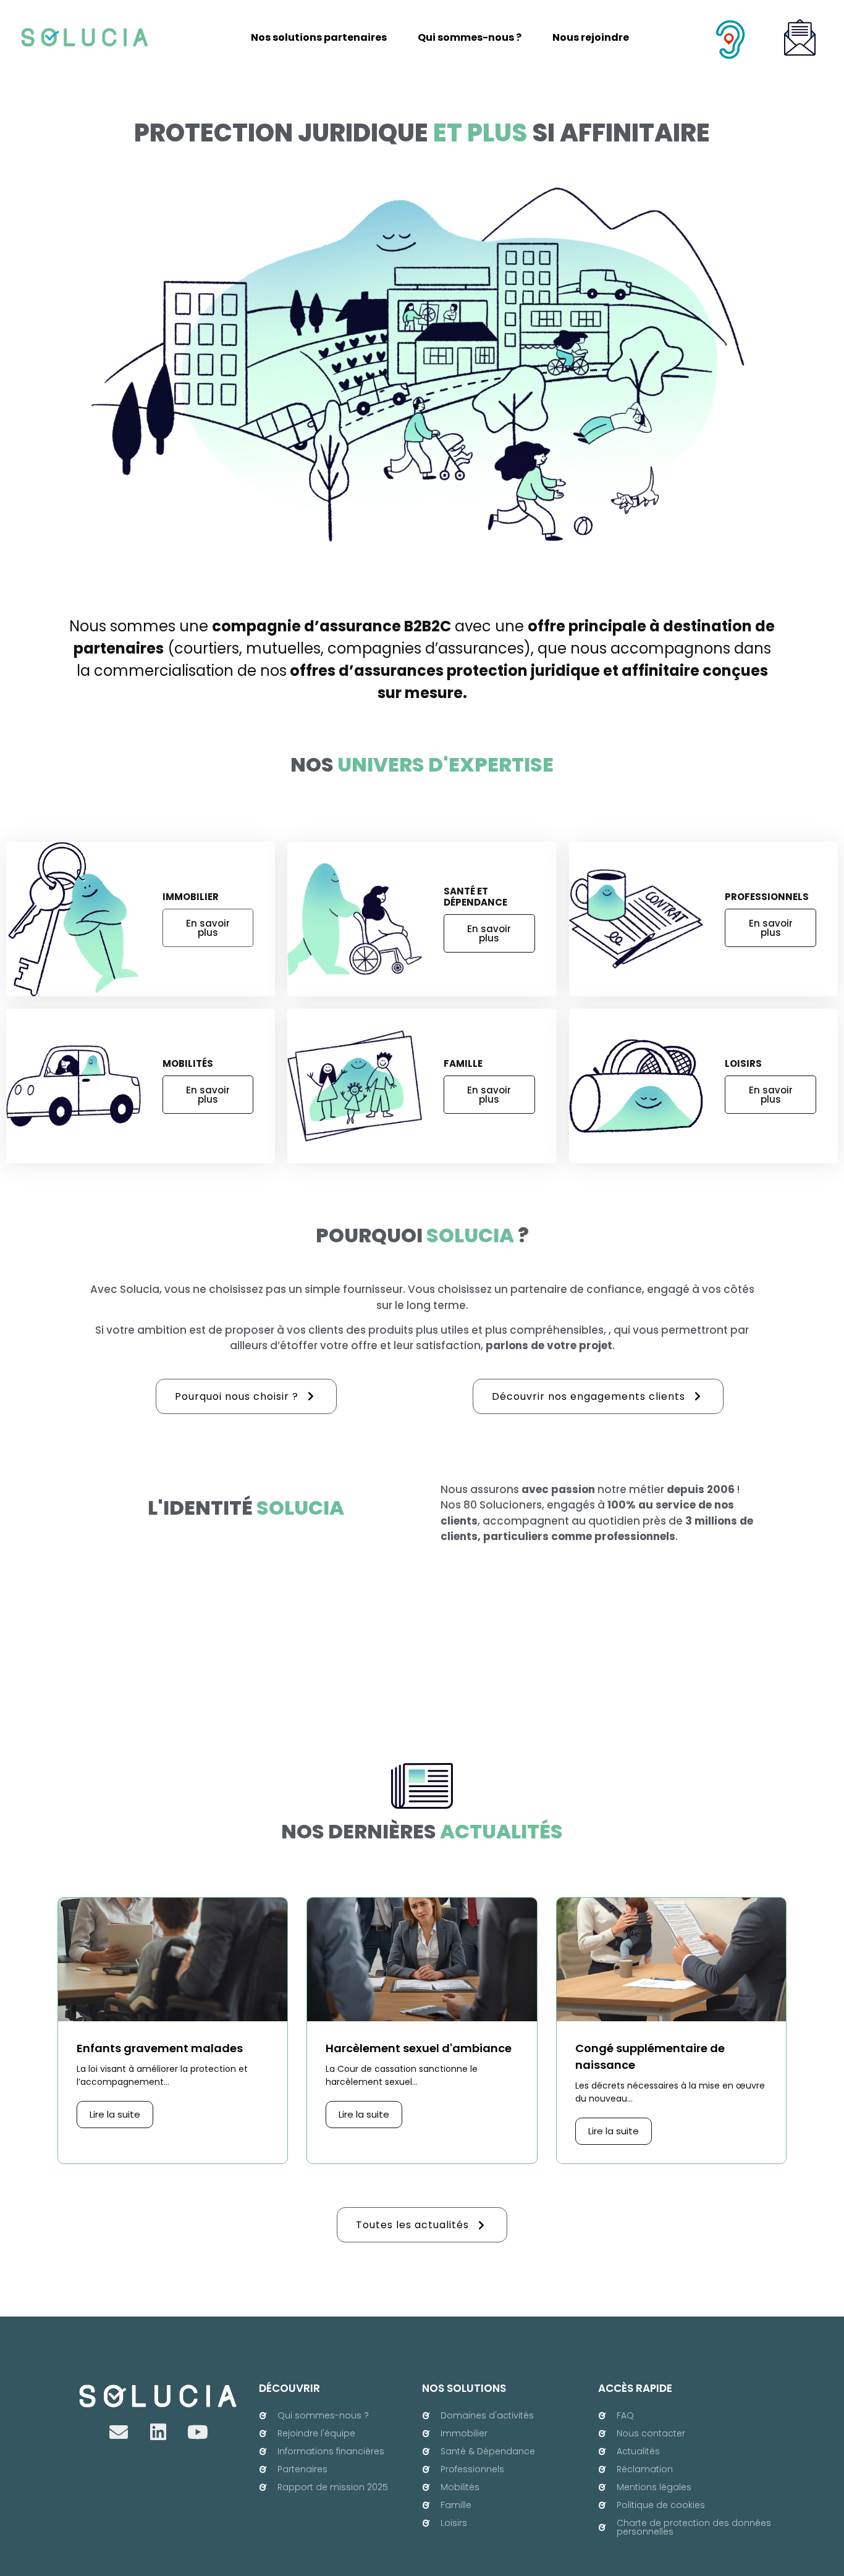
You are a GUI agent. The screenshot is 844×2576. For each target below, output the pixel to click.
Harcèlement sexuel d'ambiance (419, 2048)
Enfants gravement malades (160, 2048)
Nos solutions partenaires (319, 37)
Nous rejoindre (591, 37)
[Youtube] (198, 2432)
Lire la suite (115, 2114)
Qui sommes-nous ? (470, 37)
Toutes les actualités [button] (412, 2225)
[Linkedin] (158, 2432)
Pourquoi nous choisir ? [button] (237, 1396)
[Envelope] (119, 2432)
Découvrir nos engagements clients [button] (589, 1396)
